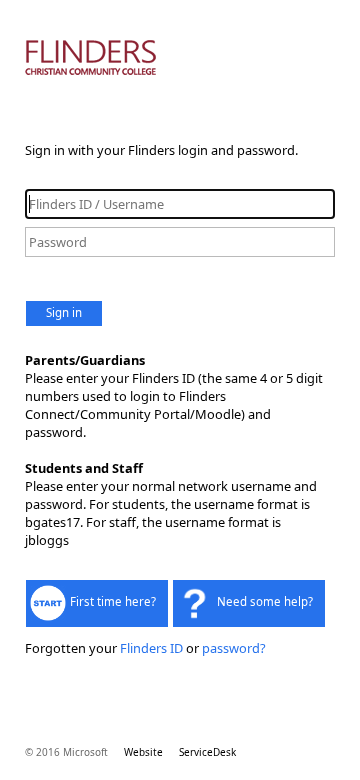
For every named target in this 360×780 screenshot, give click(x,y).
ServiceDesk (207, 752)
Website (143, 752)
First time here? (113, 601)
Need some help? (265, 601)
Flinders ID (151, 648)
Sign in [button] (64, 312)
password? (234, 648)
